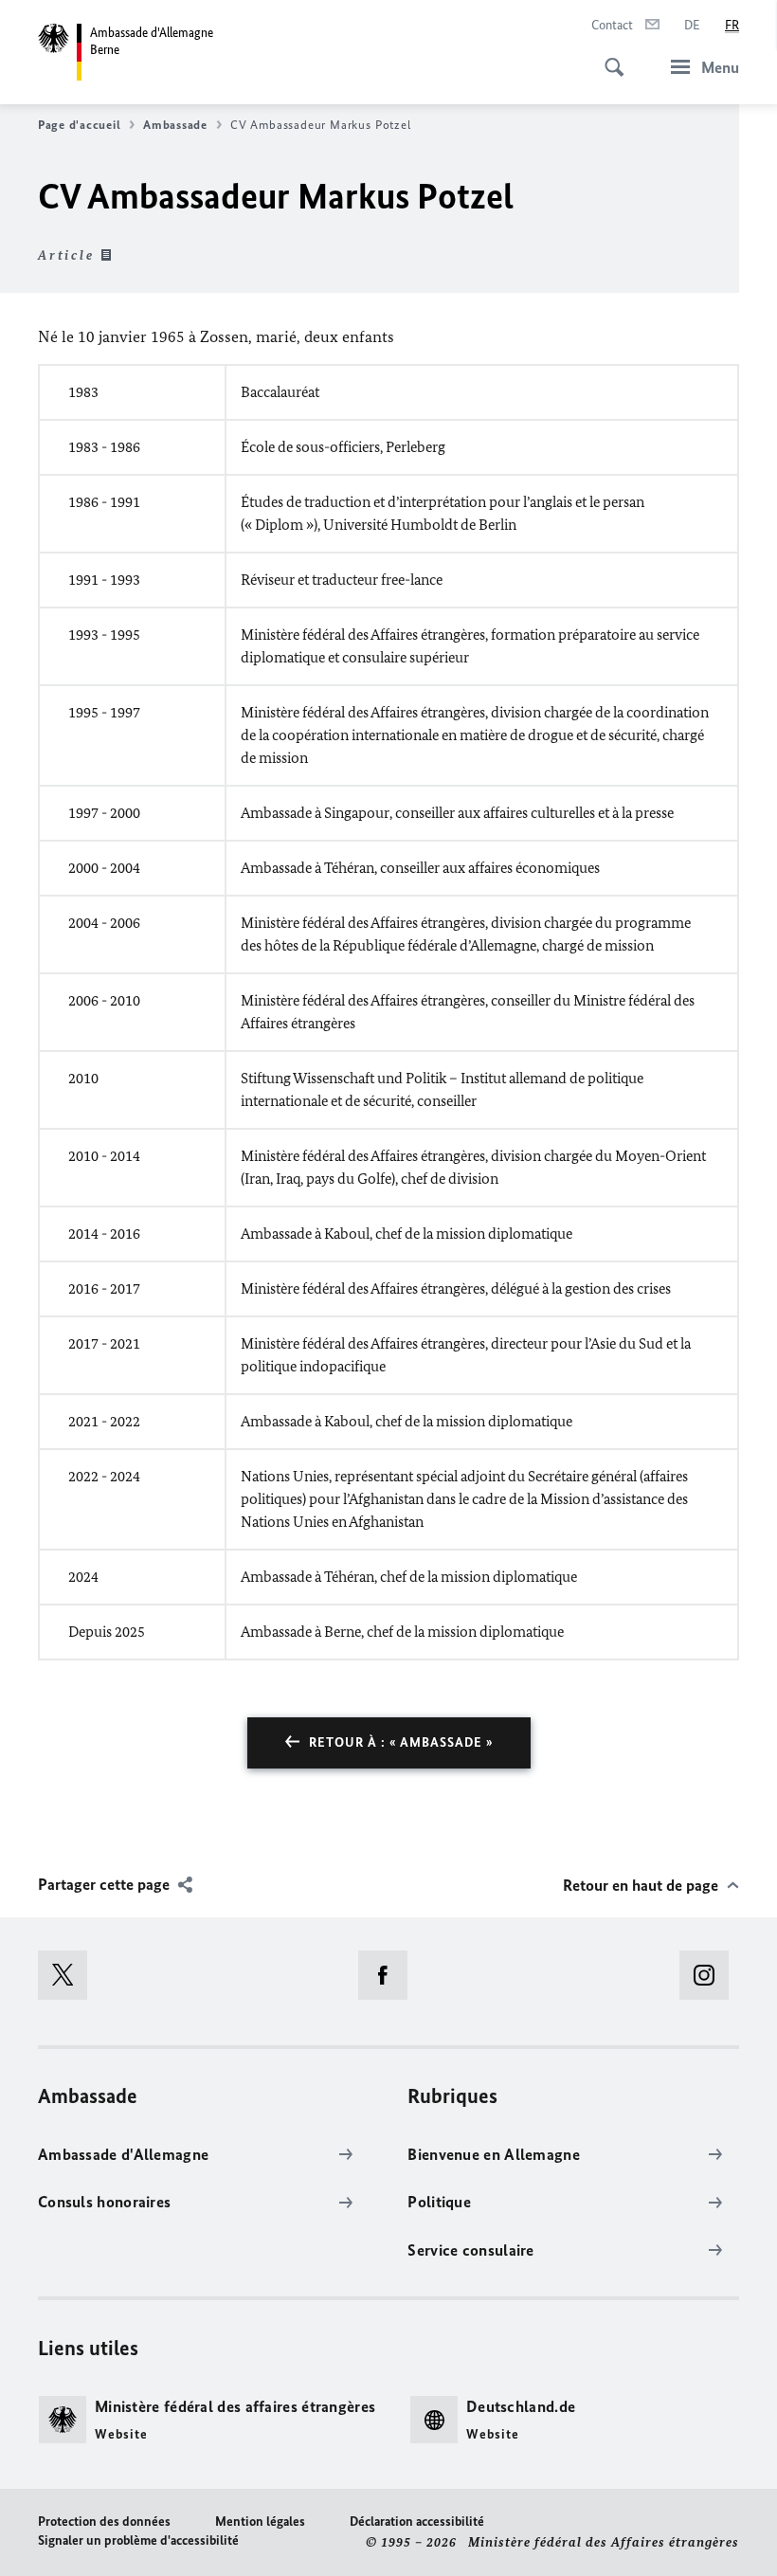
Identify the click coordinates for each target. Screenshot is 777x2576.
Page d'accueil (79, 125)
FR (732, 25)
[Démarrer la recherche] (608, 57)
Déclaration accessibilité (417, 2522)
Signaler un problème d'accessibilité (138, 2540)
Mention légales (260, 2522)
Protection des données (104, 2522)
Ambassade (175, 125)
